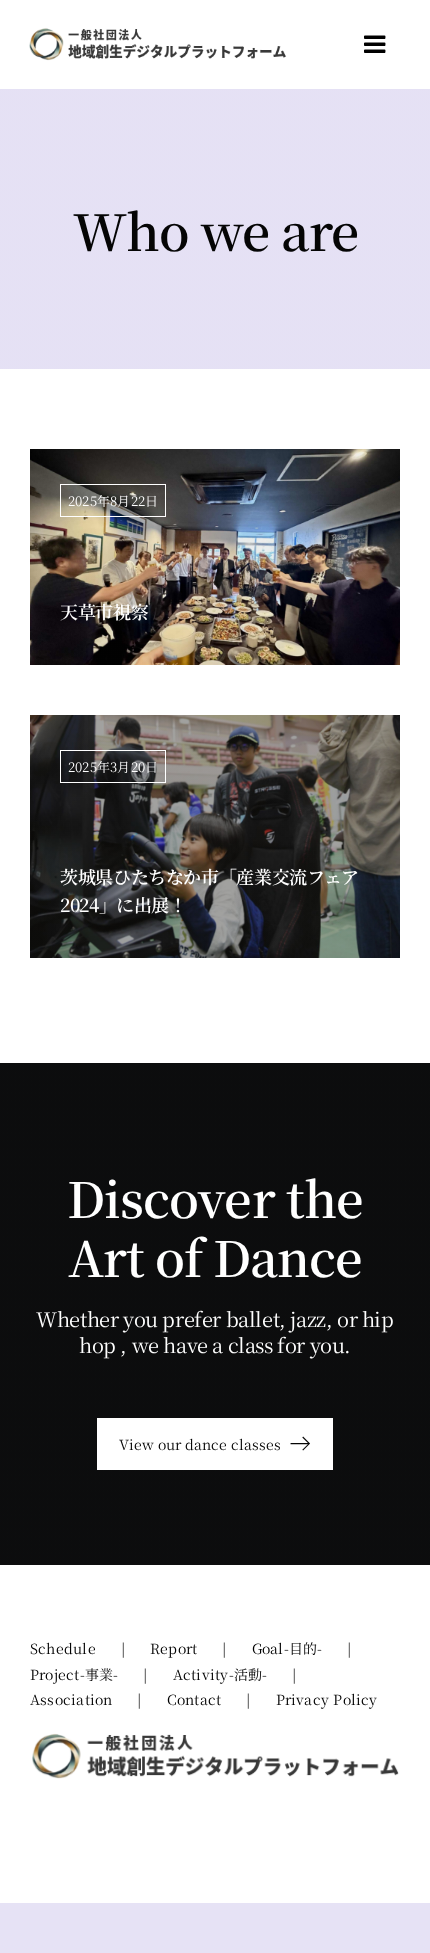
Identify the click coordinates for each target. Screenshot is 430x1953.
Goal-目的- (287, 1648)
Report (173, 1648)
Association (71, 1699)
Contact (194, 1699)
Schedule (63, 1648)
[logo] (157, 34)
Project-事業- (74, 1674)
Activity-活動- (220, 1674)
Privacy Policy (327, 1699)
